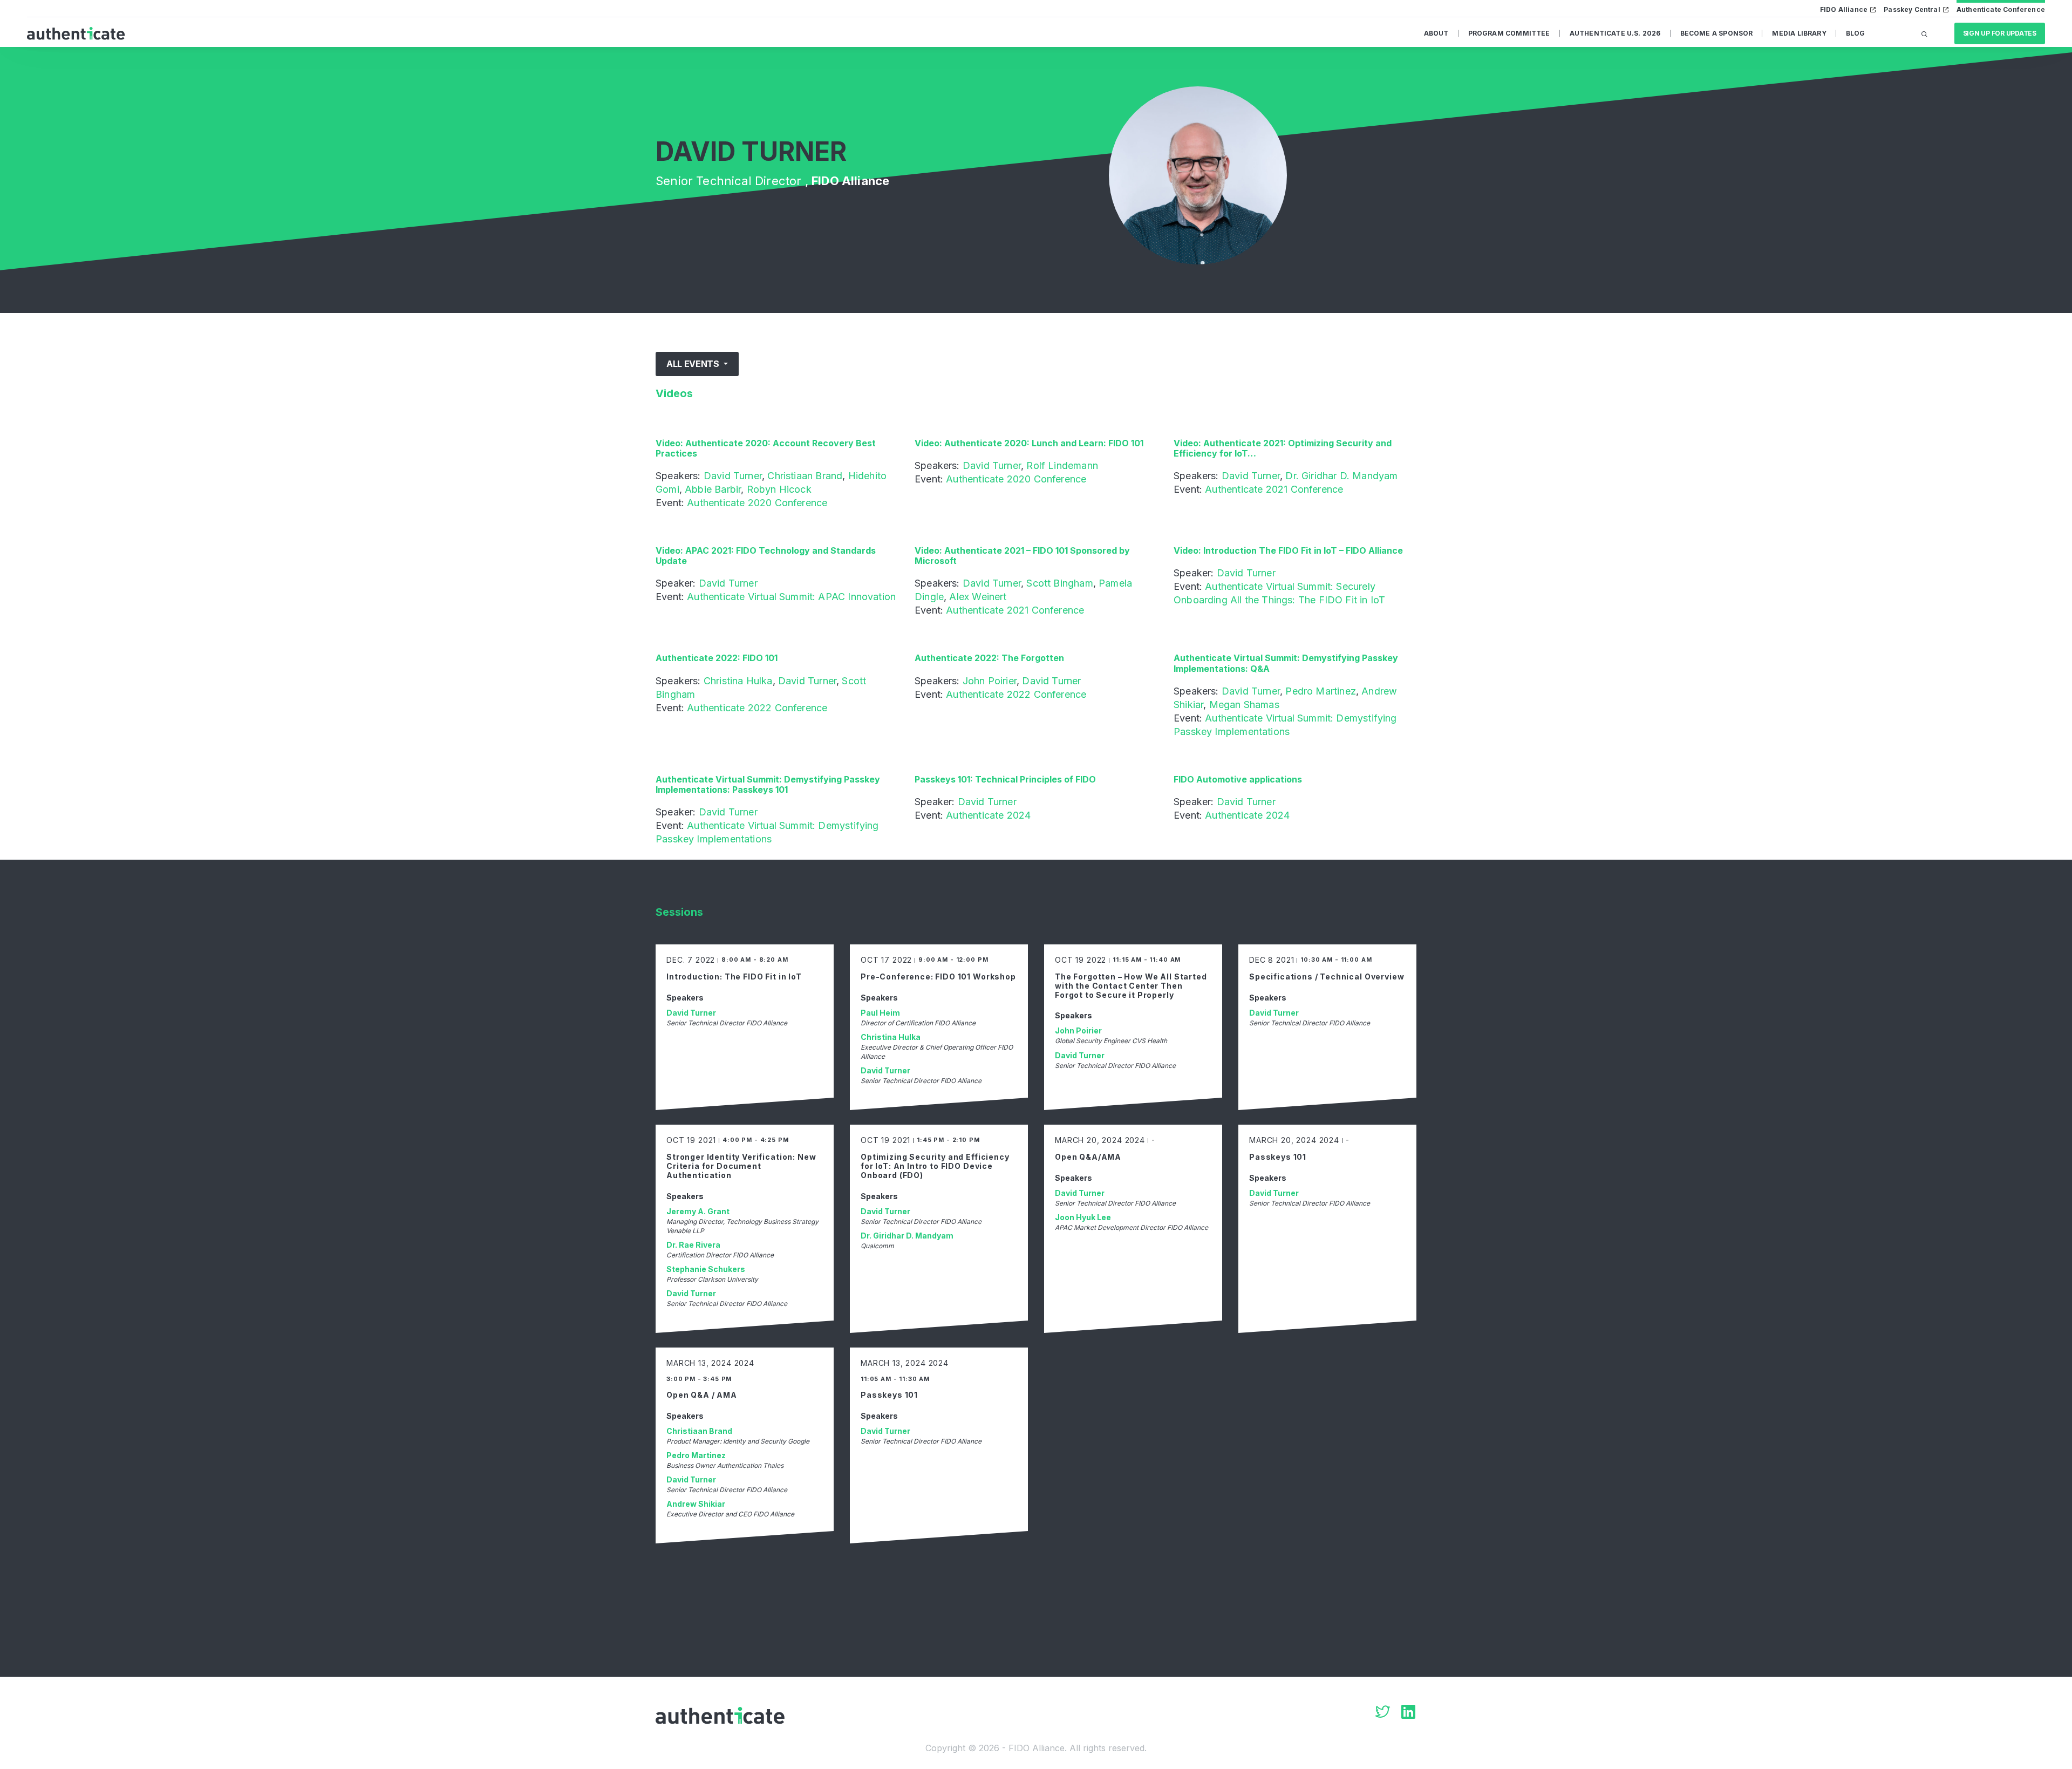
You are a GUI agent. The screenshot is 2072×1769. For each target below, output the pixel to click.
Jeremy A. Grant (698, 1211)
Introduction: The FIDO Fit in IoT (734, 977)
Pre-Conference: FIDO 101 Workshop (938, 977)
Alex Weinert (978, 597)
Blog (1856, 33)
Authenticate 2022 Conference (757, 708)
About (1436, 33)
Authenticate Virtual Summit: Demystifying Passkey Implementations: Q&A (1286, 663)
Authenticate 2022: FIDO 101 (717, 658)
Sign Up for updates (2000, 33)
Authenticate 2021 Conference (1274, 489)
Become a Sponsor (1717, 33)
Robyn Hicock (779, 489)
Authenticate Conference (2001, 9)
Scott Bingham (1059, 583)
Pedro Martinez (1321, 691)
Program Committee (1509, 33)
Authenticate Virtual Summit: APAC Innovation (791, 597)
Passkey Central (1912, 9)
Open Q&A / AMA (702, 1395)
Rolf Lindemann (1062, 465)
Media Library (1799, 33)
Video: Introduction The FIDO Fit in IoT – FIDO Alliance (1288, 550)
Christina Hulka (738, 681)
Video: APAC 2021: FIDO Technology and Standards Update (766, 556)
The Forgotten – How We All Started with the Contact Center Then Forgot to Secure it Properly (1131, 986)
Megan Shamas (1244, 705)
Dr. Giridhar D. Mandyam (1341, 476)
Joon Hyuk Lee (1083, 1217)
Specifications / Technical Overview (1327, 977)
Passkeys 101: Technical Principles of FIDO (1005, 779)
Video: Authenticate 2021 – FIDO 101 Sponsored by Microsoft (1022, 556)
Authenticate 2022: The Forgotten (989, 658)
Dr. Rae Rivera (693, 1245)
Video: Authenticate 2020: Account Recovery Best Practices (766, 448)
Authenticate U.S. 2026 (1615, 33)
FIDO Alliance (1844, 9)
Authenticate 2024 (988, 815)
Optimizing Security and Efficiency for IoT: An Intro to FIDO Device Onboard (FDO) (935, 1166)
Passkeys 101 (1278, 1157)
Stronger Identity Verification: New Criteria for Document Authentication (741, 1166)
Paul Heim (880, 1013)
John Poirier (990, 681)
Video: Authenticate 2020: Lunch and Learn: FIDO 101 (1029, 443)
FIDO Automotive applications (1238, 779)
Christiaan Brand (805, 476)
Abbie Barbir (713, 489)
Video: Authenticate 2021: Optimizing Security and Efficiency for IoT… (1283, 448)
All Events (694, 364)
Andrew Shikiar (696, 1504)
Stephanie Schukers (706, 1269)
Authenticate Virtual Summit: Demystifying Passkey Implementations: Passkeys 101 (768, 784)
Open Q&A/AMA (1088, 1157)
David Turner (733, 476)
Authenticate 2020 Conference (757, 503)
